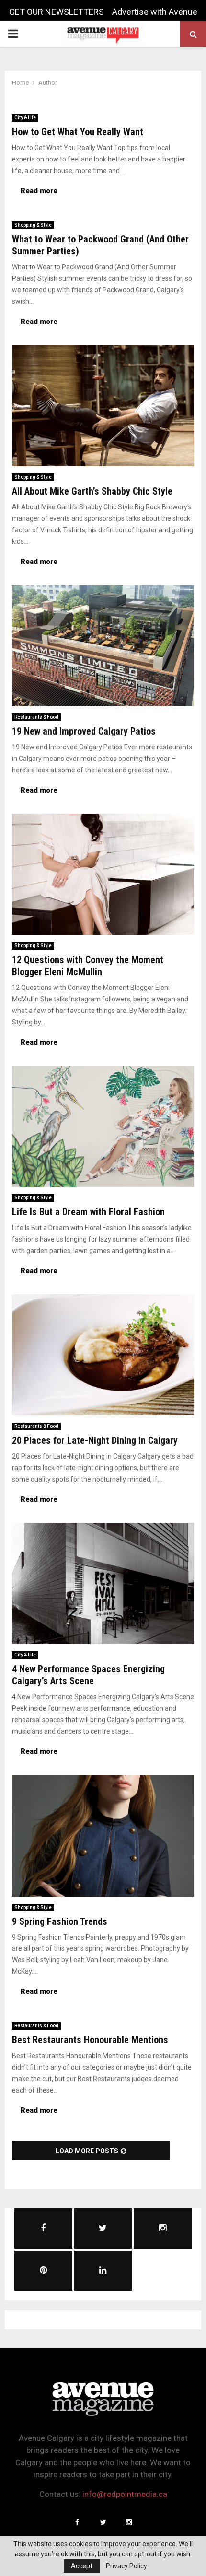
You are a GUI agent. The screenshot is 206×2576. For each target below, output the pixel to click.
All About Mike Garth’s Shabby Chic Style (92, 491)
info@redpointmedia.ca (125, 2494)
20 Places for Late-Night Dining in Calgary (95, 1440)
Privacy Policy (126, 2566)
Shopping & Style (33, 225)
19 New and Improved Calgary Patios (84, 731)
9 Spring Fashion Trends (60, 1921)
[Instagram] (129, 2522)
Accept (82, 2566)
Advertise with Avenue (155, 12)
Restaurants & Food (36, 717)
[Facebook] (77, 2522)
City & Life (25, 118)
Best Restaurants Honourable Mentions (90, 2040)
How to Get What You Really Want (78, 132)
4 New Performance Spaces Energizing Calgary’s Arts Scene (88, 1675)
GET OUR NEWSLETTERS (57, 12)
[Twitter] (103, 2522)
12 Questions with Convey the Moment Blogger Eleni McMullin (88, 966)
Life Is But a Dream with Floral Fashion (88, 1212)
